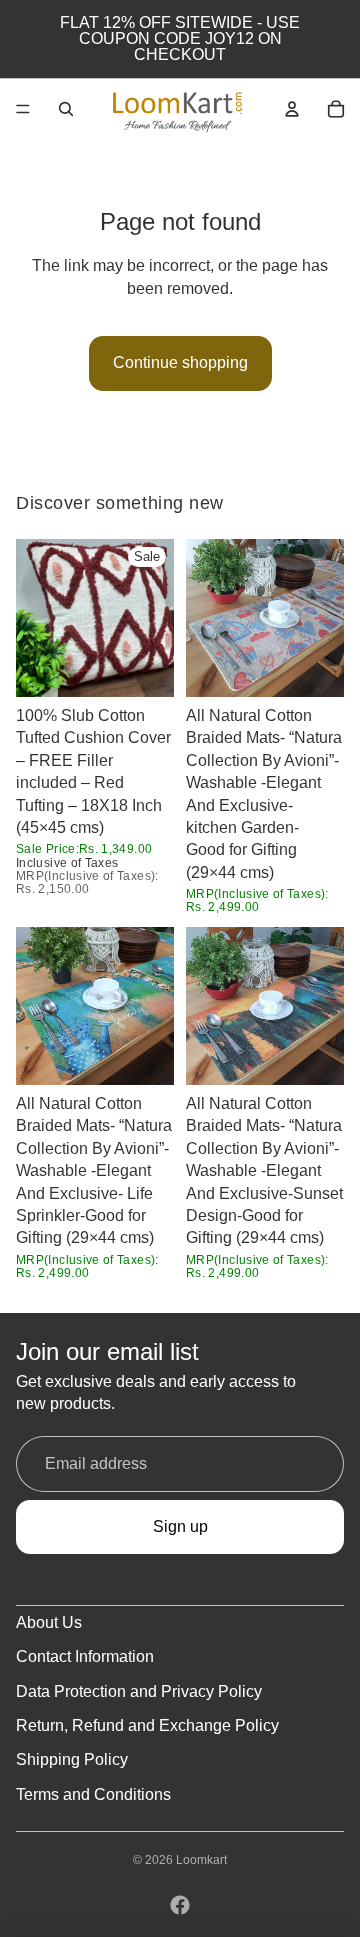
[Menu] (23, 109)
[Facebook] (180, 1905)
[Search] (66, 109)
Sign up (180, 1526)
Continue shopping (180, 362)
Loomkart (201, 1860)
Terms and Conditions (93, 1794)
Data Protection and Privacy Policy (139, 1691)
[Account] (292, 109)
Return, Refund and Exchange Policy (147, 1725)
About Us (49, 1622)
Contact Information (85, 1656)
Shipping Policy (72, 1759)
